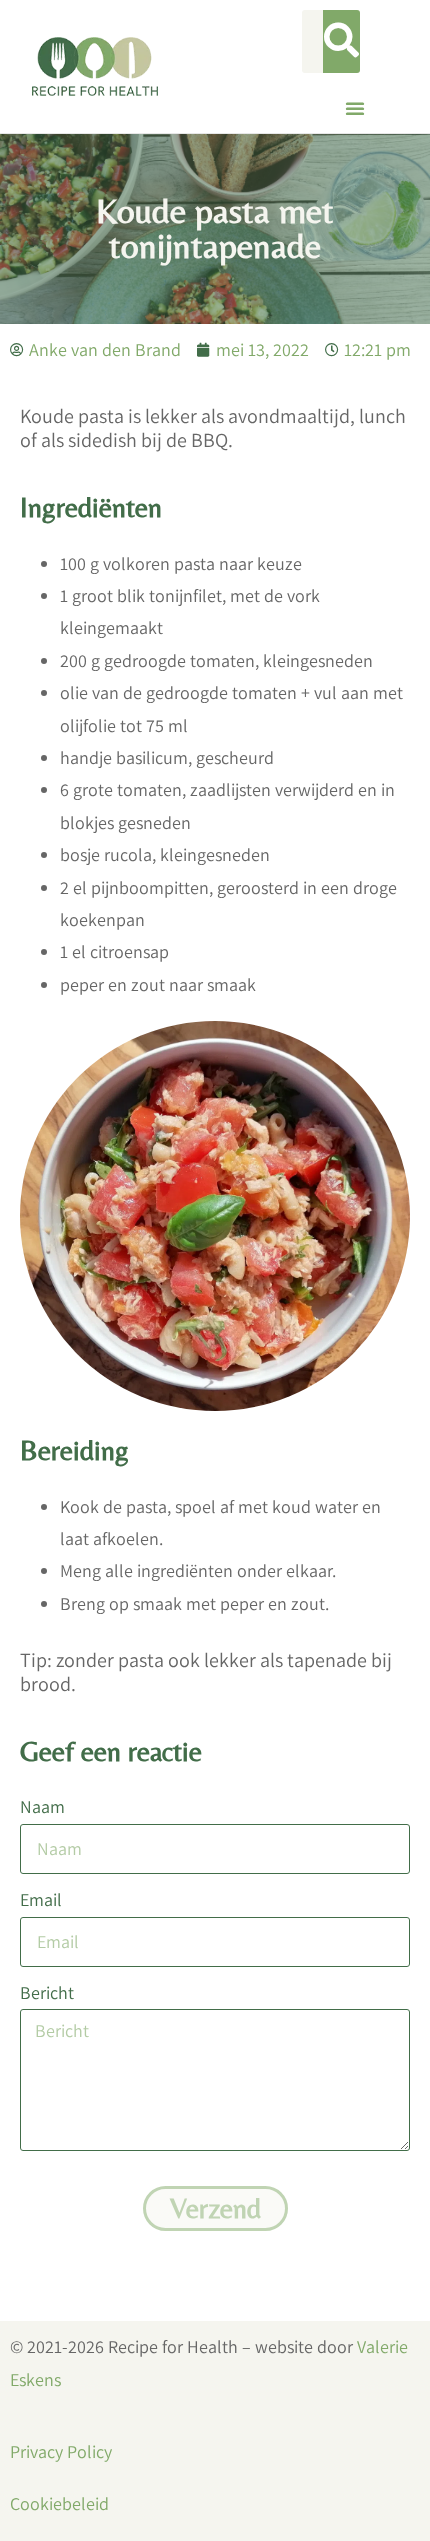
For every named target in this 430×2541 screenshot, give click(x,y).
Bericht (47, 1992)
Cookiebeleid (59, 2503)
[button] (355, 108)
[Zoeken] (341, 41)
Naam (42, 1806)
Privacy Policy (61, 2451)
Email (41, 1899)
